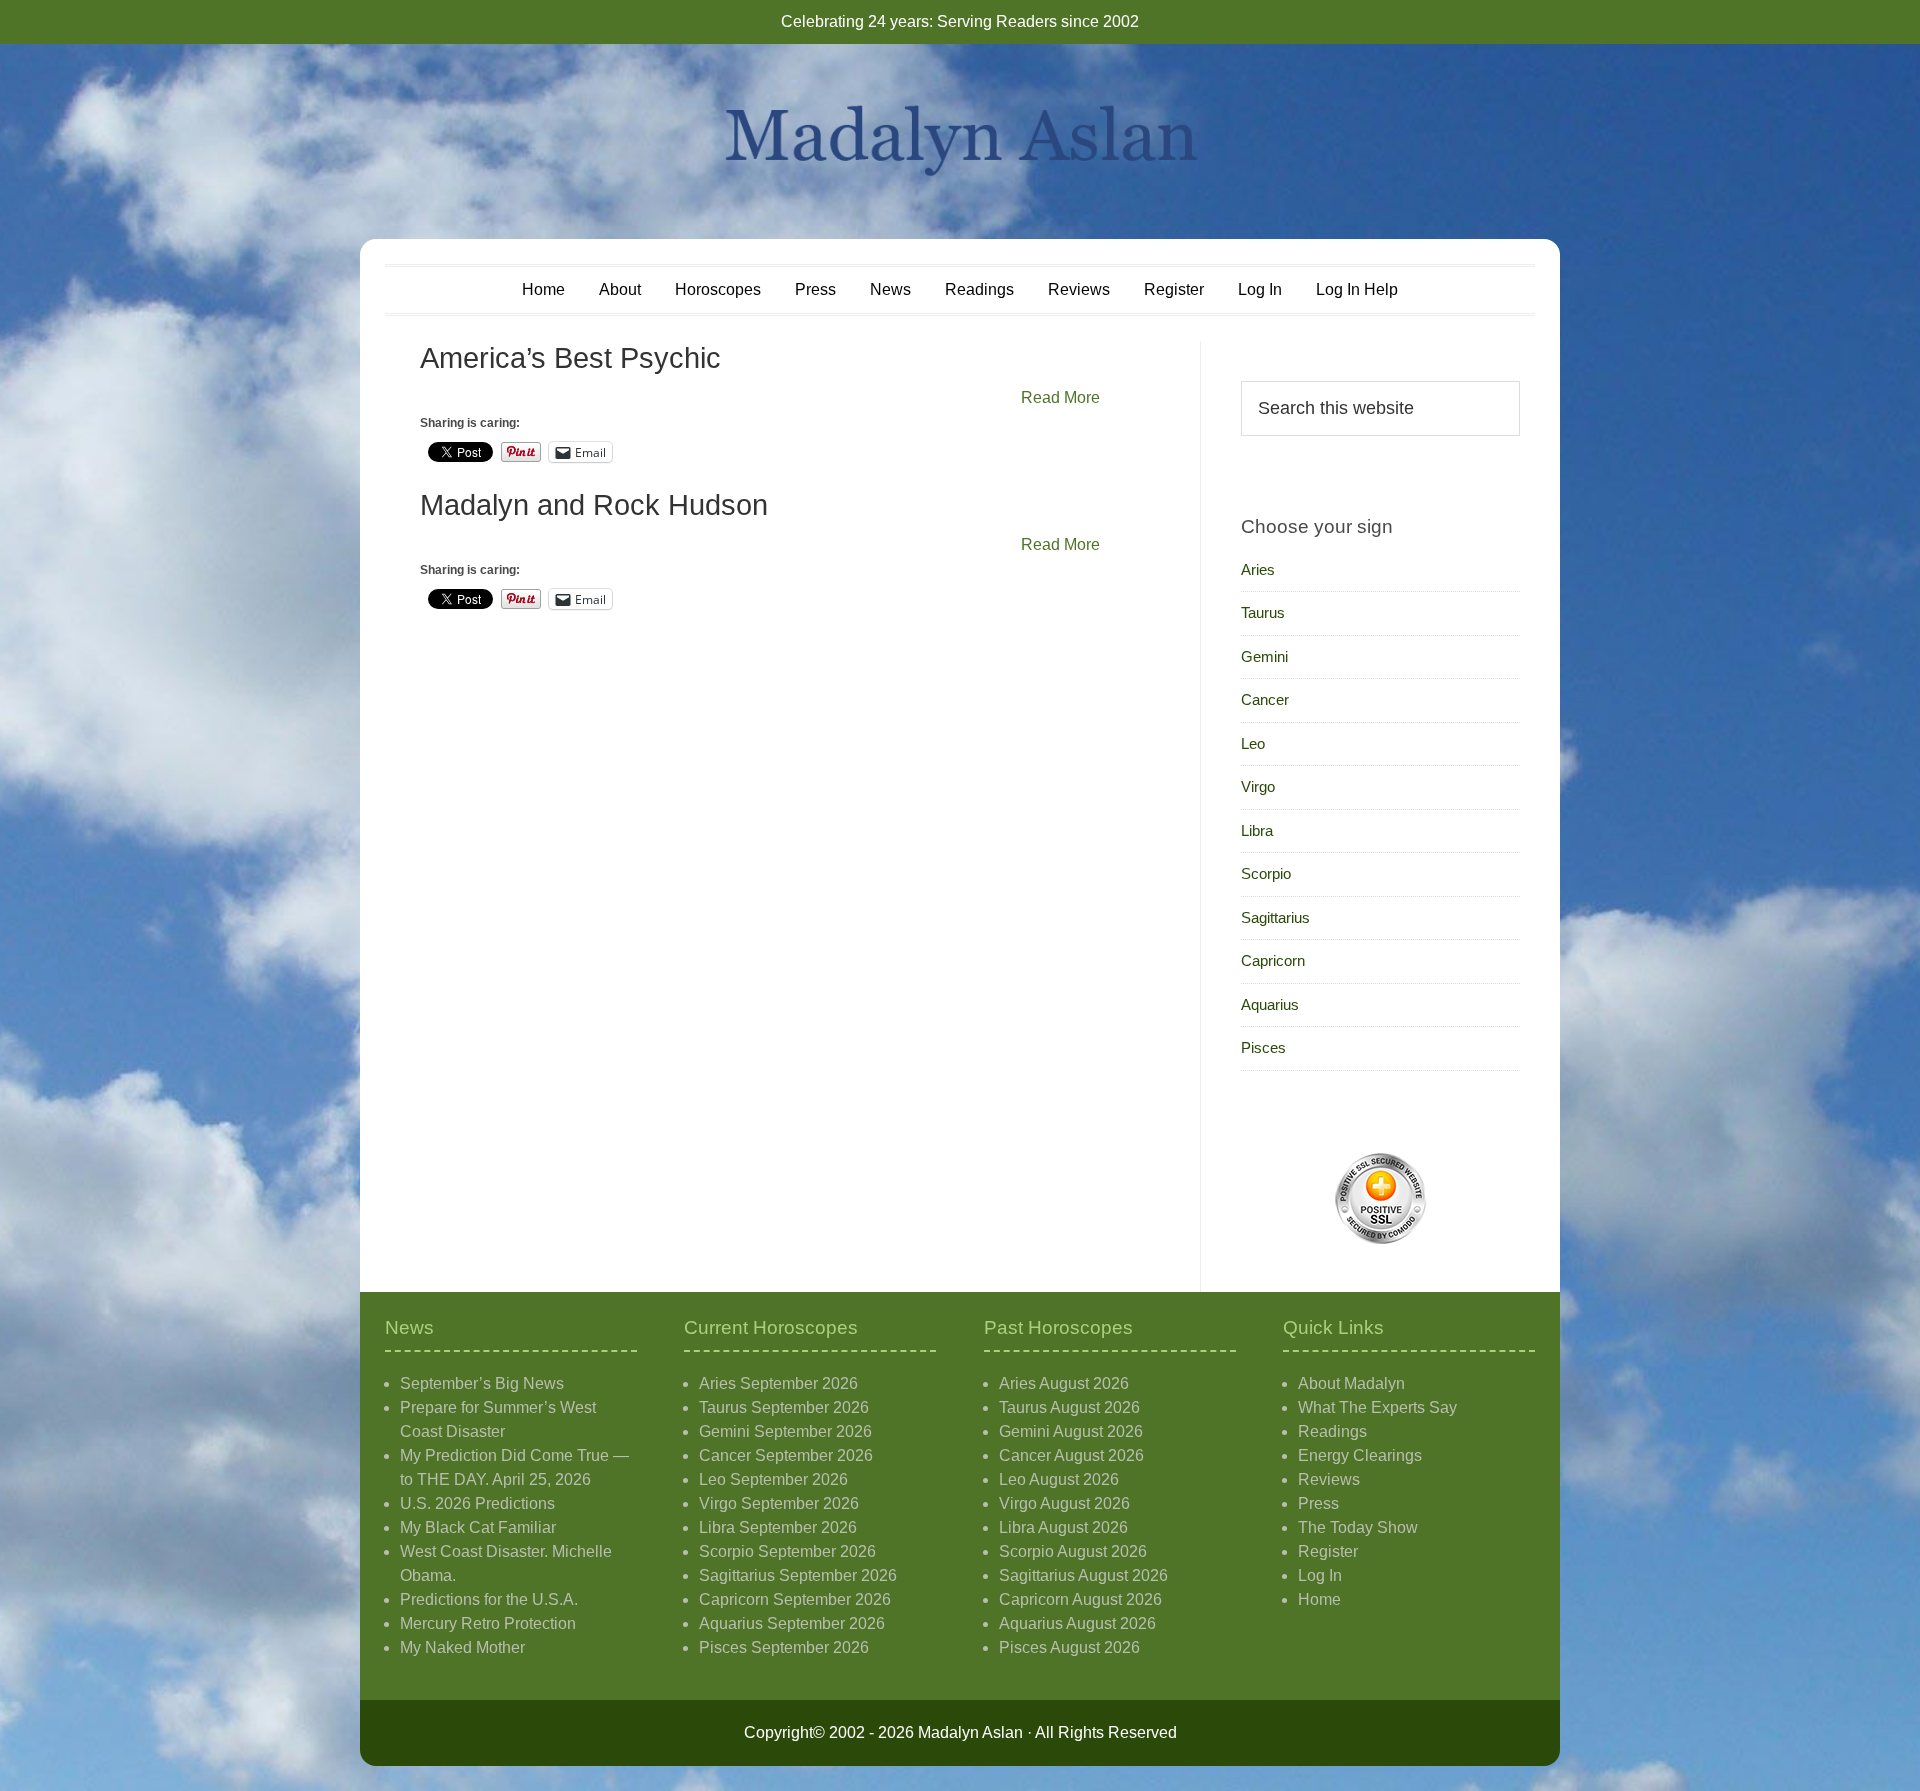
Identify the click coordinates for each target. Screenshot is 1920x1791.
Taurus (1263, 612)
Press (1318, 1503)
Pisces (1263, 1047)
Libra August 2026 (1063, 1527)
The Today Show (1358, 1527)
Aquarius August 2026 (1077, 1623)
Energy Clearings (1360, 1455)
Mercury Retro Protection (488, 1623)
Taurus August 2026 (1069, 1407)
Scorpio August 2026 (1073, 1551)
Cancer (1265, 699)
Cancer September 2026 (786, 1455)
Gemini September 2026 (785, 1431)
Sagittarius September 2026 (798, 1575)
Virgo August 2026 (1064, 1503)
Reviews (1329, 1479)
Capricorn (1273, 960)
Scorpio (1266, 873)
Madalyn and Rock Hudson (594, 505)
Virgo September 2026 (779, 1503)
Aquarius (1270, 1004)
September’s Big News (482, 1383)
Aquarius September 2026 (792, 1623)
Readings (1332, 1431)
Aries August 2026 (1064, 1383)
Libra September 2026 (778, 1527)
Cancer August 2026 (1071, 1455)
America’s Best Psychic (570, 358)
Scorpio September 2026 (787, 1551)
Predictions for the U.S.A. (489, 1599)
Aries (1258, 569)
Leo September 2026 (773, 1479)
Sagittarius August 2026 (1083, 1575)
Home (1319, 1599)
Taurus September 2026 (784, 1407)
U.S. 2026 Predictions (477, 1503)
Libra (1257, 830)
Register (1328, 1551)
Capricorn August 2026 (1080, 1599)
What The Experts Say (1377, 1407)
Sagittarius (1275, 917)
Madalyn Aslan (960, 141)
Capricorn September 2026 (795, 1599)
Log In (1320, 1575)
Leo (1253, 743)
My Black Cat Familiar (478, 1527)
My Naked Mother (462, 1647)
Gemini (1264, 656)
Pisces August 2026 (1069, 1647)
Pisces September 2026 (784, 1647)
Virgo (1258, 786)
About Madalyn (1351, 1383)
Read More (1060, 397)
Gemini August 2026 (1071, 1431)
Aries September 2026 (778, 1383)
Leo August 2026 (1059, 1479)
